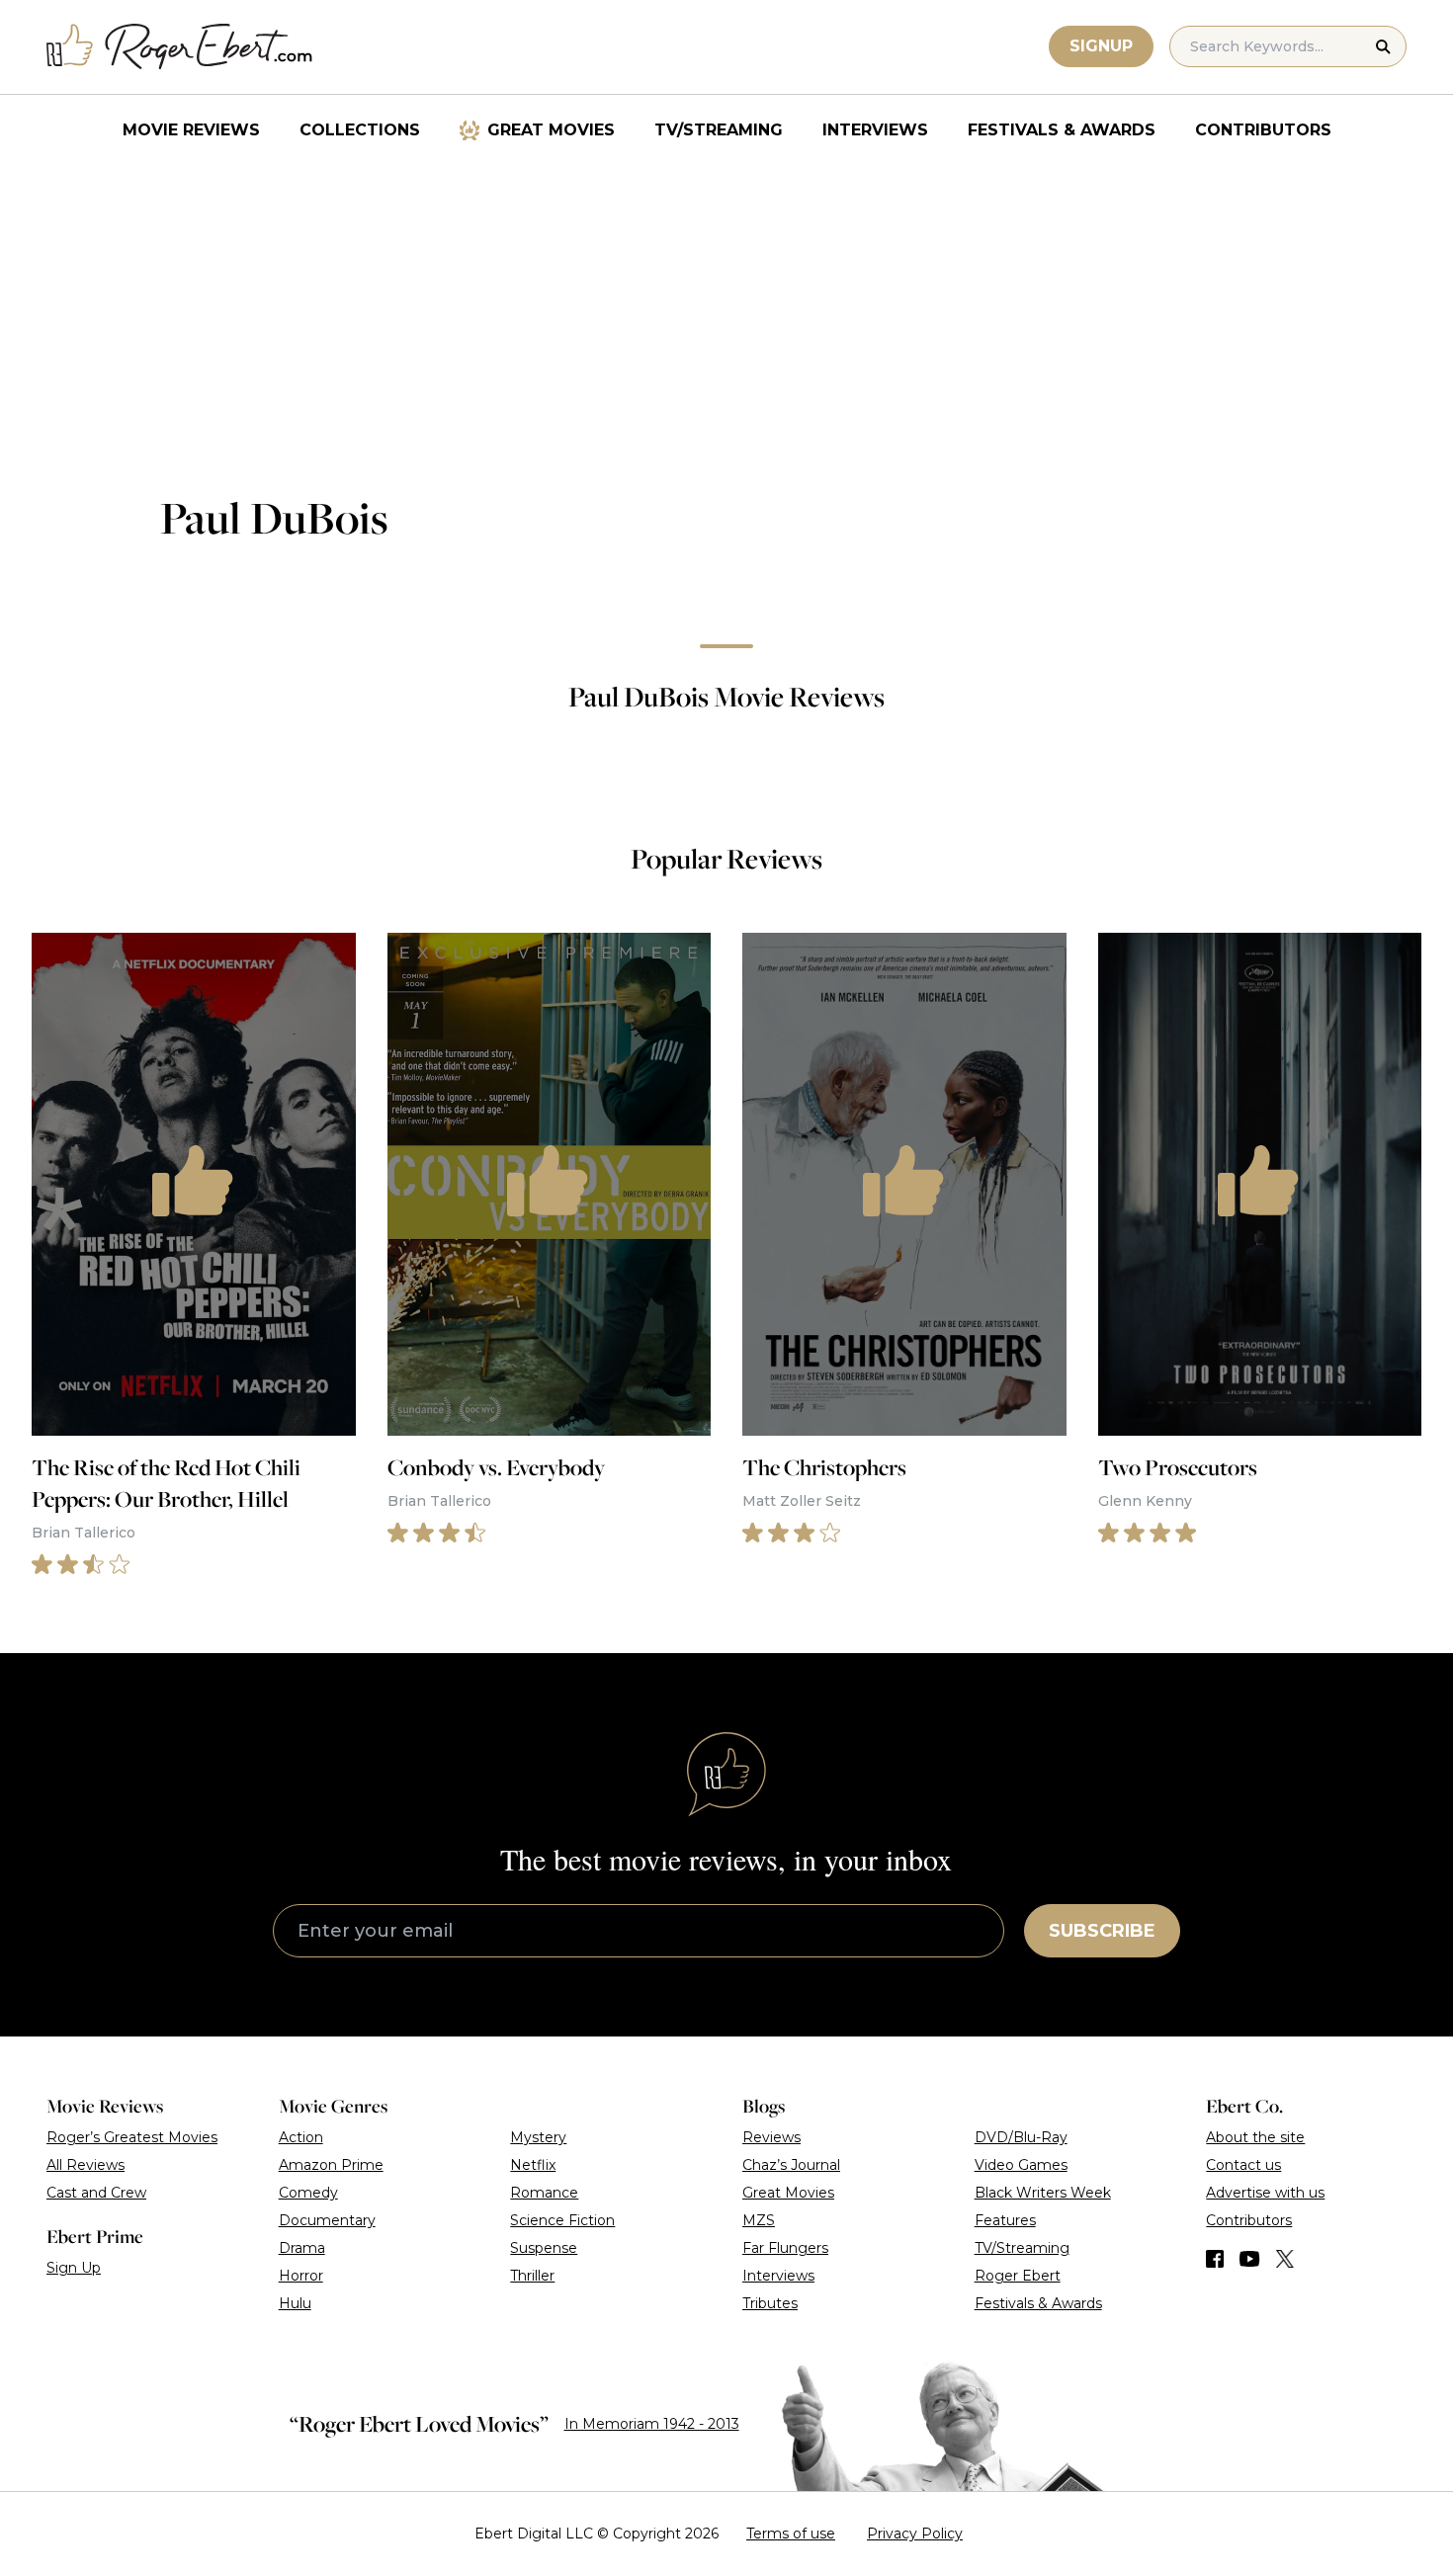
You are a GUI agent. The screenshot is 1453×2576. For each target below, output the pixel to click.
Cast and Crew (96, 2193)
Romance (544, 2193)
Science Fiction (562, 2220)
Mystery (538, 2137)
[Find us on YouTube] (1250, 2259)
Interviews (875, 130)
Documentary (327, 2220)
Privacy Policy (915, 2534)
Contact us (1243, 2165)
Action (301, 2137)
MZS (759, 2220)
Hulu (295, 2303)
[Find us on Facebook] (1215, 2259)
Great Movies (551, 130)
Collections (360, 130)
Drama (302, 2248)
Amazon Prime (331, 2165)
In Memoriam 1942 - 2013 (652, 2424)
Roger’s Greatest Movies (132, 2137)
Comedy (308, 2193)
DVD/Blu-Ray (1021, 2137)
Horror (301, 2276)
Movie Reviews (191, 130)
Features (1005, 2220)
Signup (1101, 46)
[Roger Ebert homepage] (180, 47)
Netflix (533, 2165)
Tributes (770, 2303)
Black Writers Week (1043, 2193)
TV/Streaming (719, 130)
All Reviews (85, 2165)
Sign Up (74, 2268)
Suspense (544, 2248)
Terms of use (791, 2534)
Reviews (771, 2137)
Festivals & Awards (1062, 130)
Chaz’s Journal (791, 2165)
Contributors (1263, 130)
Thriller (532, 2276)
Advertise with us (1265, 2193)
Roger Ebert (1018, 2276)
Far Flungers (785, 2248)
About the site (1255, 2137)
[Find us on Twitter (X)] (1285, 2259)
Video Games (1021, 2165)
